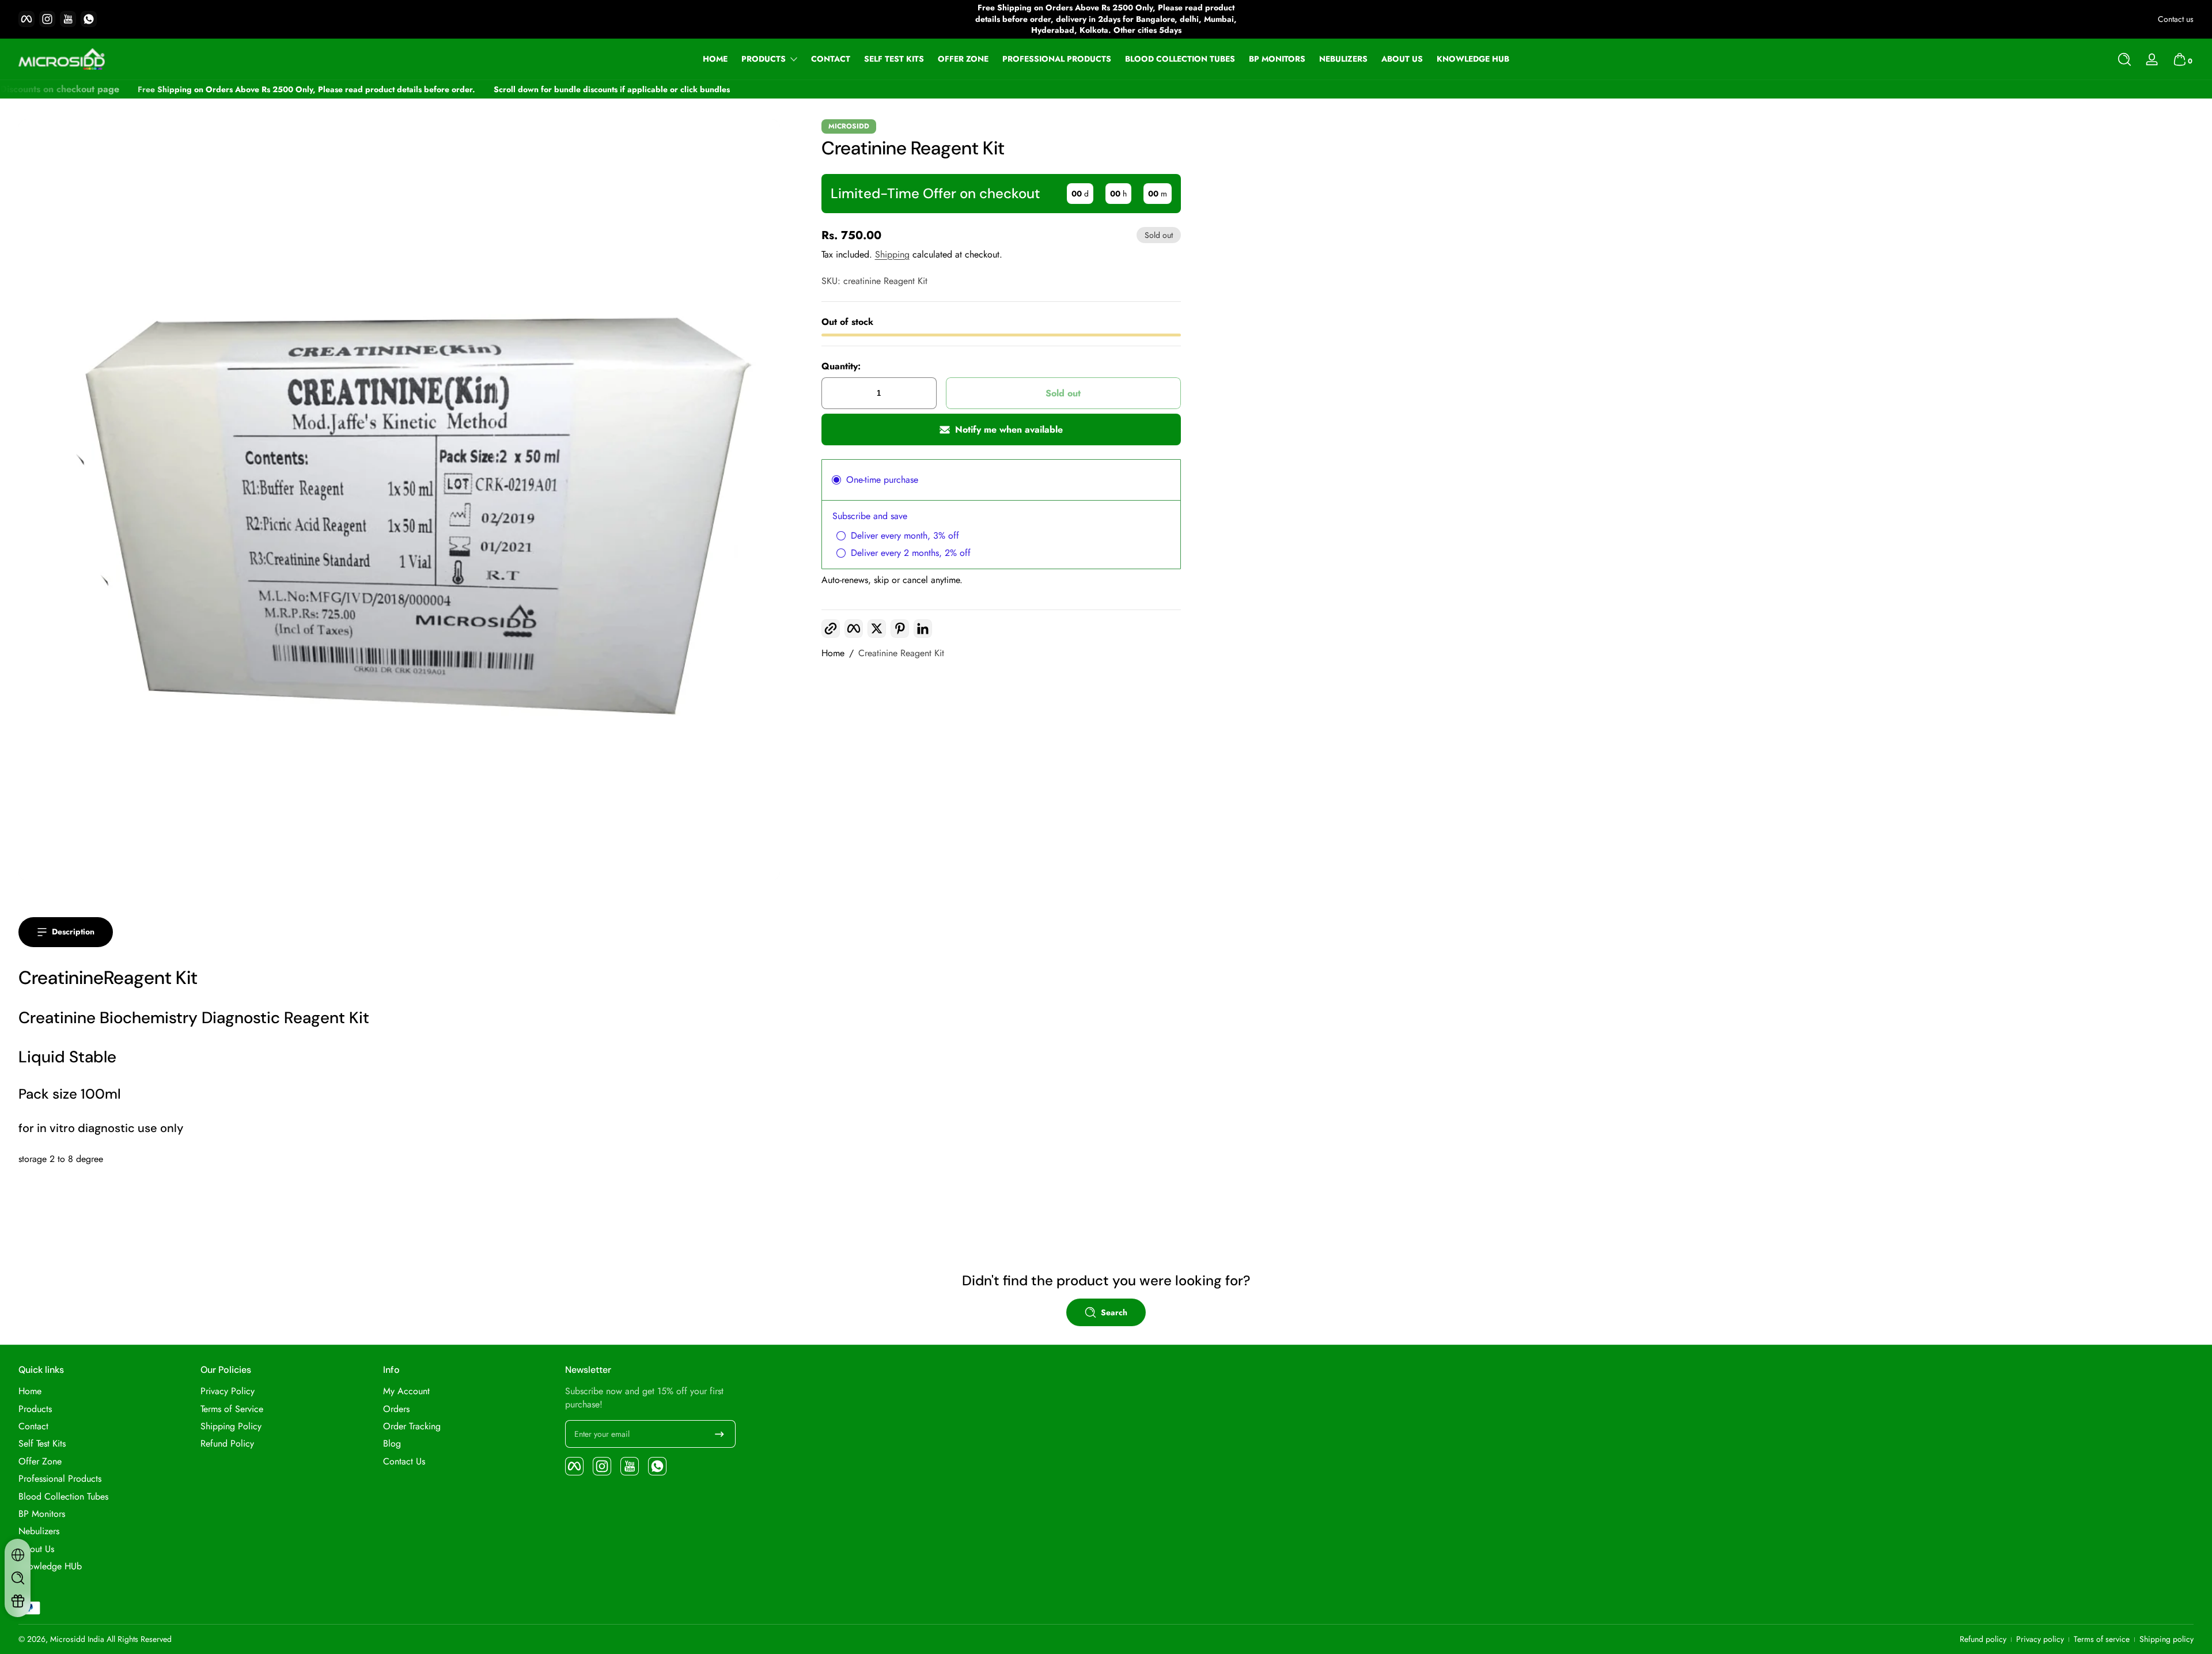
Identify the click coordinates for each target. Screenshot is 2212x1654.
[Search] (2124, 59)
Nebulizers (39, 1531)
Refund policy (1983, 1639)
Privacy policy (2040, 1639)
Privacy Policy (228, 1391)
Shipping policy (2166, 1639)
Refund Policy (227, 1444)
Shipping (892, 254)
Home (833, 653)
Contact (33, 1426)
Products (764, 59)
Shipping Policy (231, 1426)
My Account (406, 1391)
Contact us (2176, 19)
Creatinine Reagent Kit (901, 653)
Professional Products (60, 1479)
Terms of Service (232, 1409)
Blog (392, 1444)
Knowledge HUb (50, 1566)
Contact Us (404, 1462)
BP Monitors (42, 1514)
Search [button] (1114, 1312)
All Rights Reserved (139, 1639)
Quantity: (841, 366)
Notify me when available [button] (1009, 429)
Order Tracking (412, 1426)
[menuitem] (104, 1391)
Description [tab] (73, 932)
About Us (36, 1549)
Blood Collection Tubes (63, 1497)
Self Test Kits (42, 1444)
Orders (396, 1409)
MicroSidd (849, 126)
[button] (2124, 59)
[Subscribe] (719, 1434)
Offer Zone (40, 1462)
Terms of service (2102, 1639)
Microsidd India (77, 1639)
